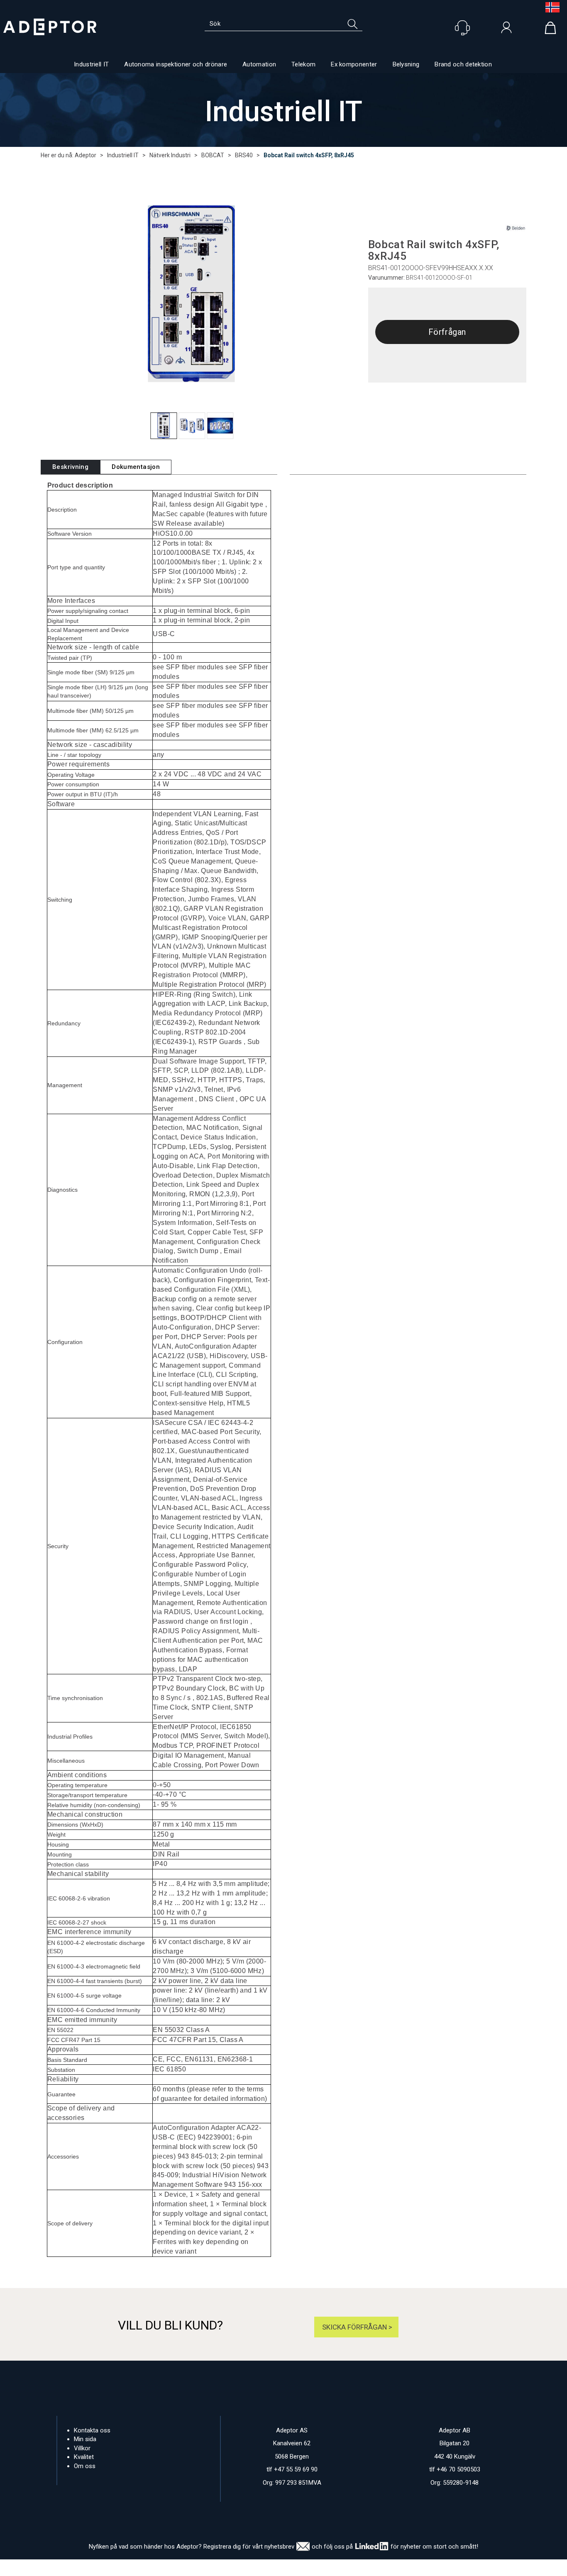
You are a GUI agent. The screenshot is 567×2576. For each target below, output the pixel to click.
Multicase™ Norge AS (441, 2568)
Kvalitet (84, 2457)
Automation (259, 64)
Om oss (85, 2466)
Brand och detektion (463, 64)
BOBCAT (213, 155)
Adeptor (86, 155)
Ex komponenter (354, 64)
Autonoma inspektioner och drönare (176, 64)
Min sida (85, 2439)
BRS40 (244, 155)
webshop (362, 2568)
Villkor (82, 2448)
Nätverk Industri (170, 155)
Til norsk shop (549, 7)
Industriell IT (91, 64)
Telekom (303, 64)
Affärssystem (319, 2568)
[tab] (70, 467)
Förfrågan (447, 332)
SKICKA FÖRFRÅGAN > (356, 2327)
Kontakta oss (92, 2430)
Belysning (406, 64)
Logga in (506, 29)
